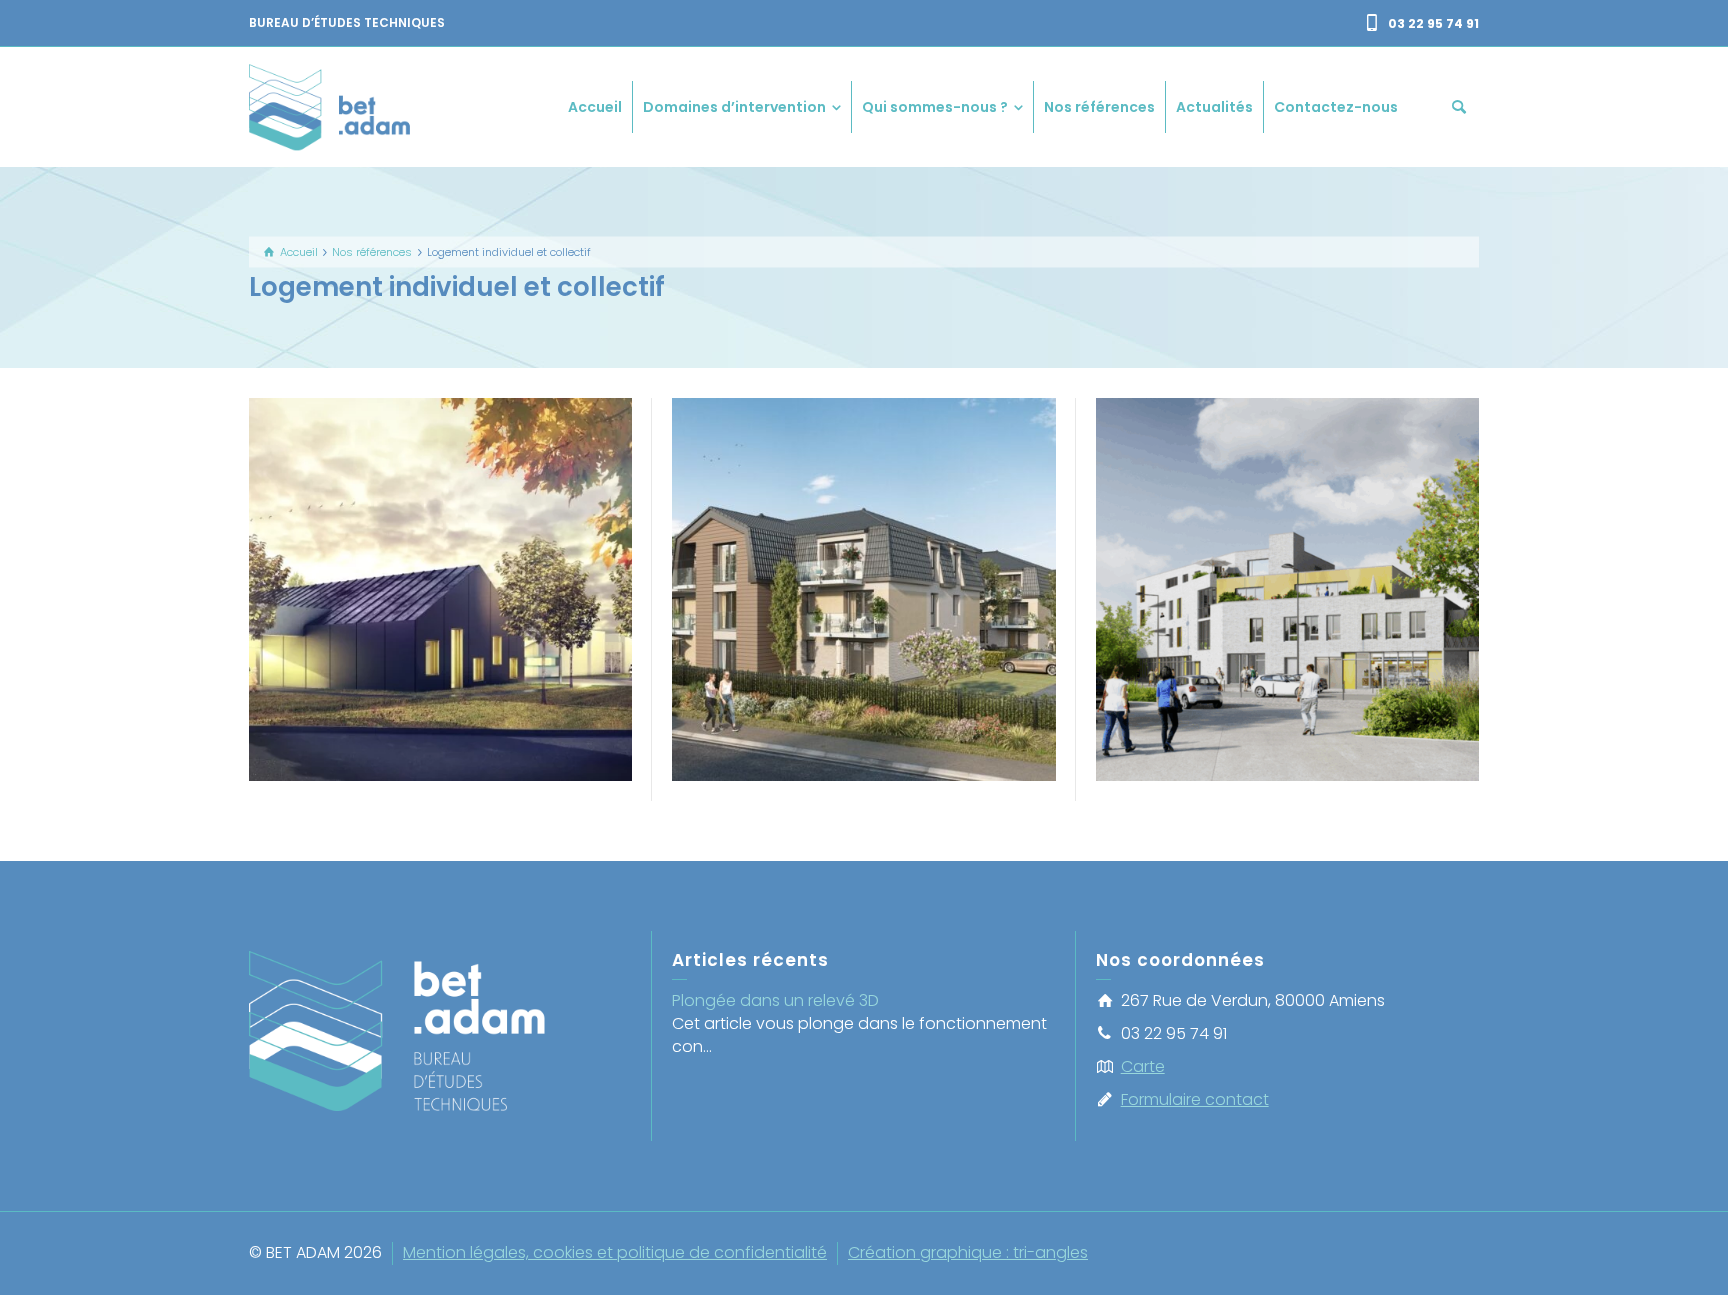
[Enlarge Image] (412, 650)
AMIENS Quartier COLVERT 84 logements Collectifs (1287, 557)
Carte (1143, 1066)
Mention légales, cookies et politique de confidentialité (615, 1252)
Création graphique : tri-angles (968, 1252)
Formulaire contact (1195, 1099)
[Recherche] (1459, 107)
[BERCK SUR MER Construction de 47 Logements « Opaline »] (892, 626)
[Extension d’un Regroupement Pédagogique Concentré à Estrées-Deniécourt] (469, 650)
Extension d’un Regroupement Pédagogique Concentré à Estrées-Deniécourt (440, 558)
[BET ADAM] (333, 105)
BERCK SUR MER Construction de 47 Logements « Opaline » (863, 557)
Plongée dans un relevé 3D (775, 1000)
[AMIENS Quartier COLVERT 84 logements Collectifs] (1315, 626)
